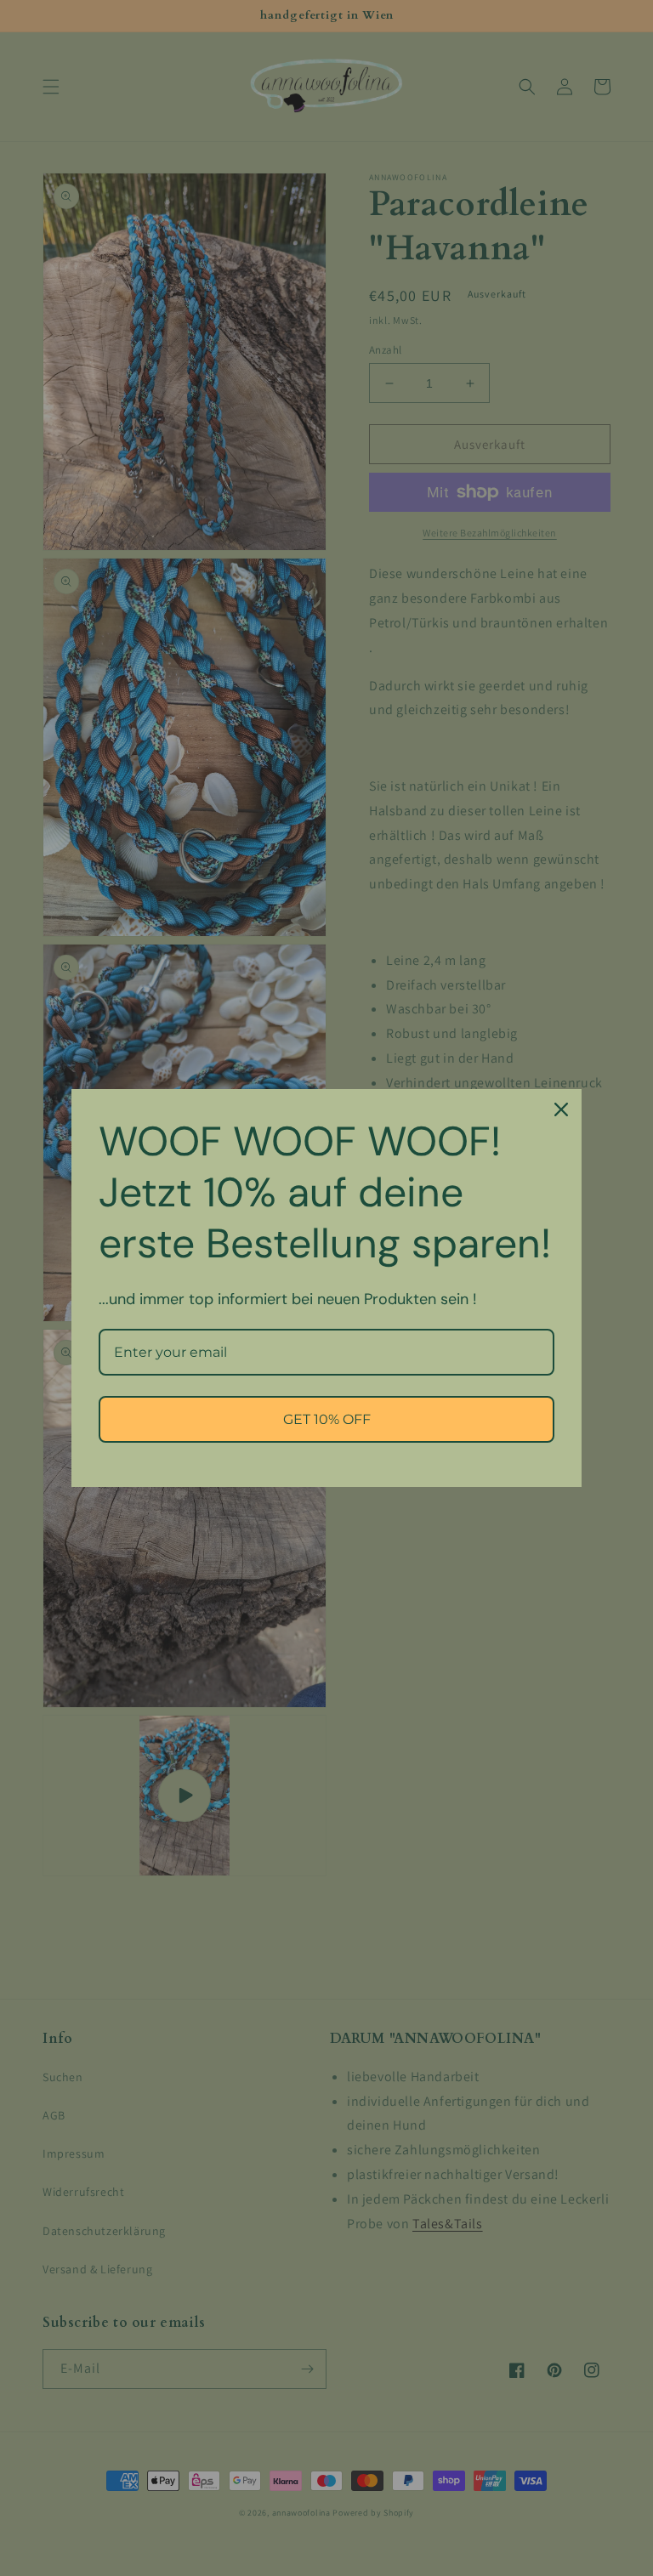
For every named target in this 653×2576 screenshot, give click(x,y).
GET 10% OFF (327, 1419)
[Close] (561, 1109)
